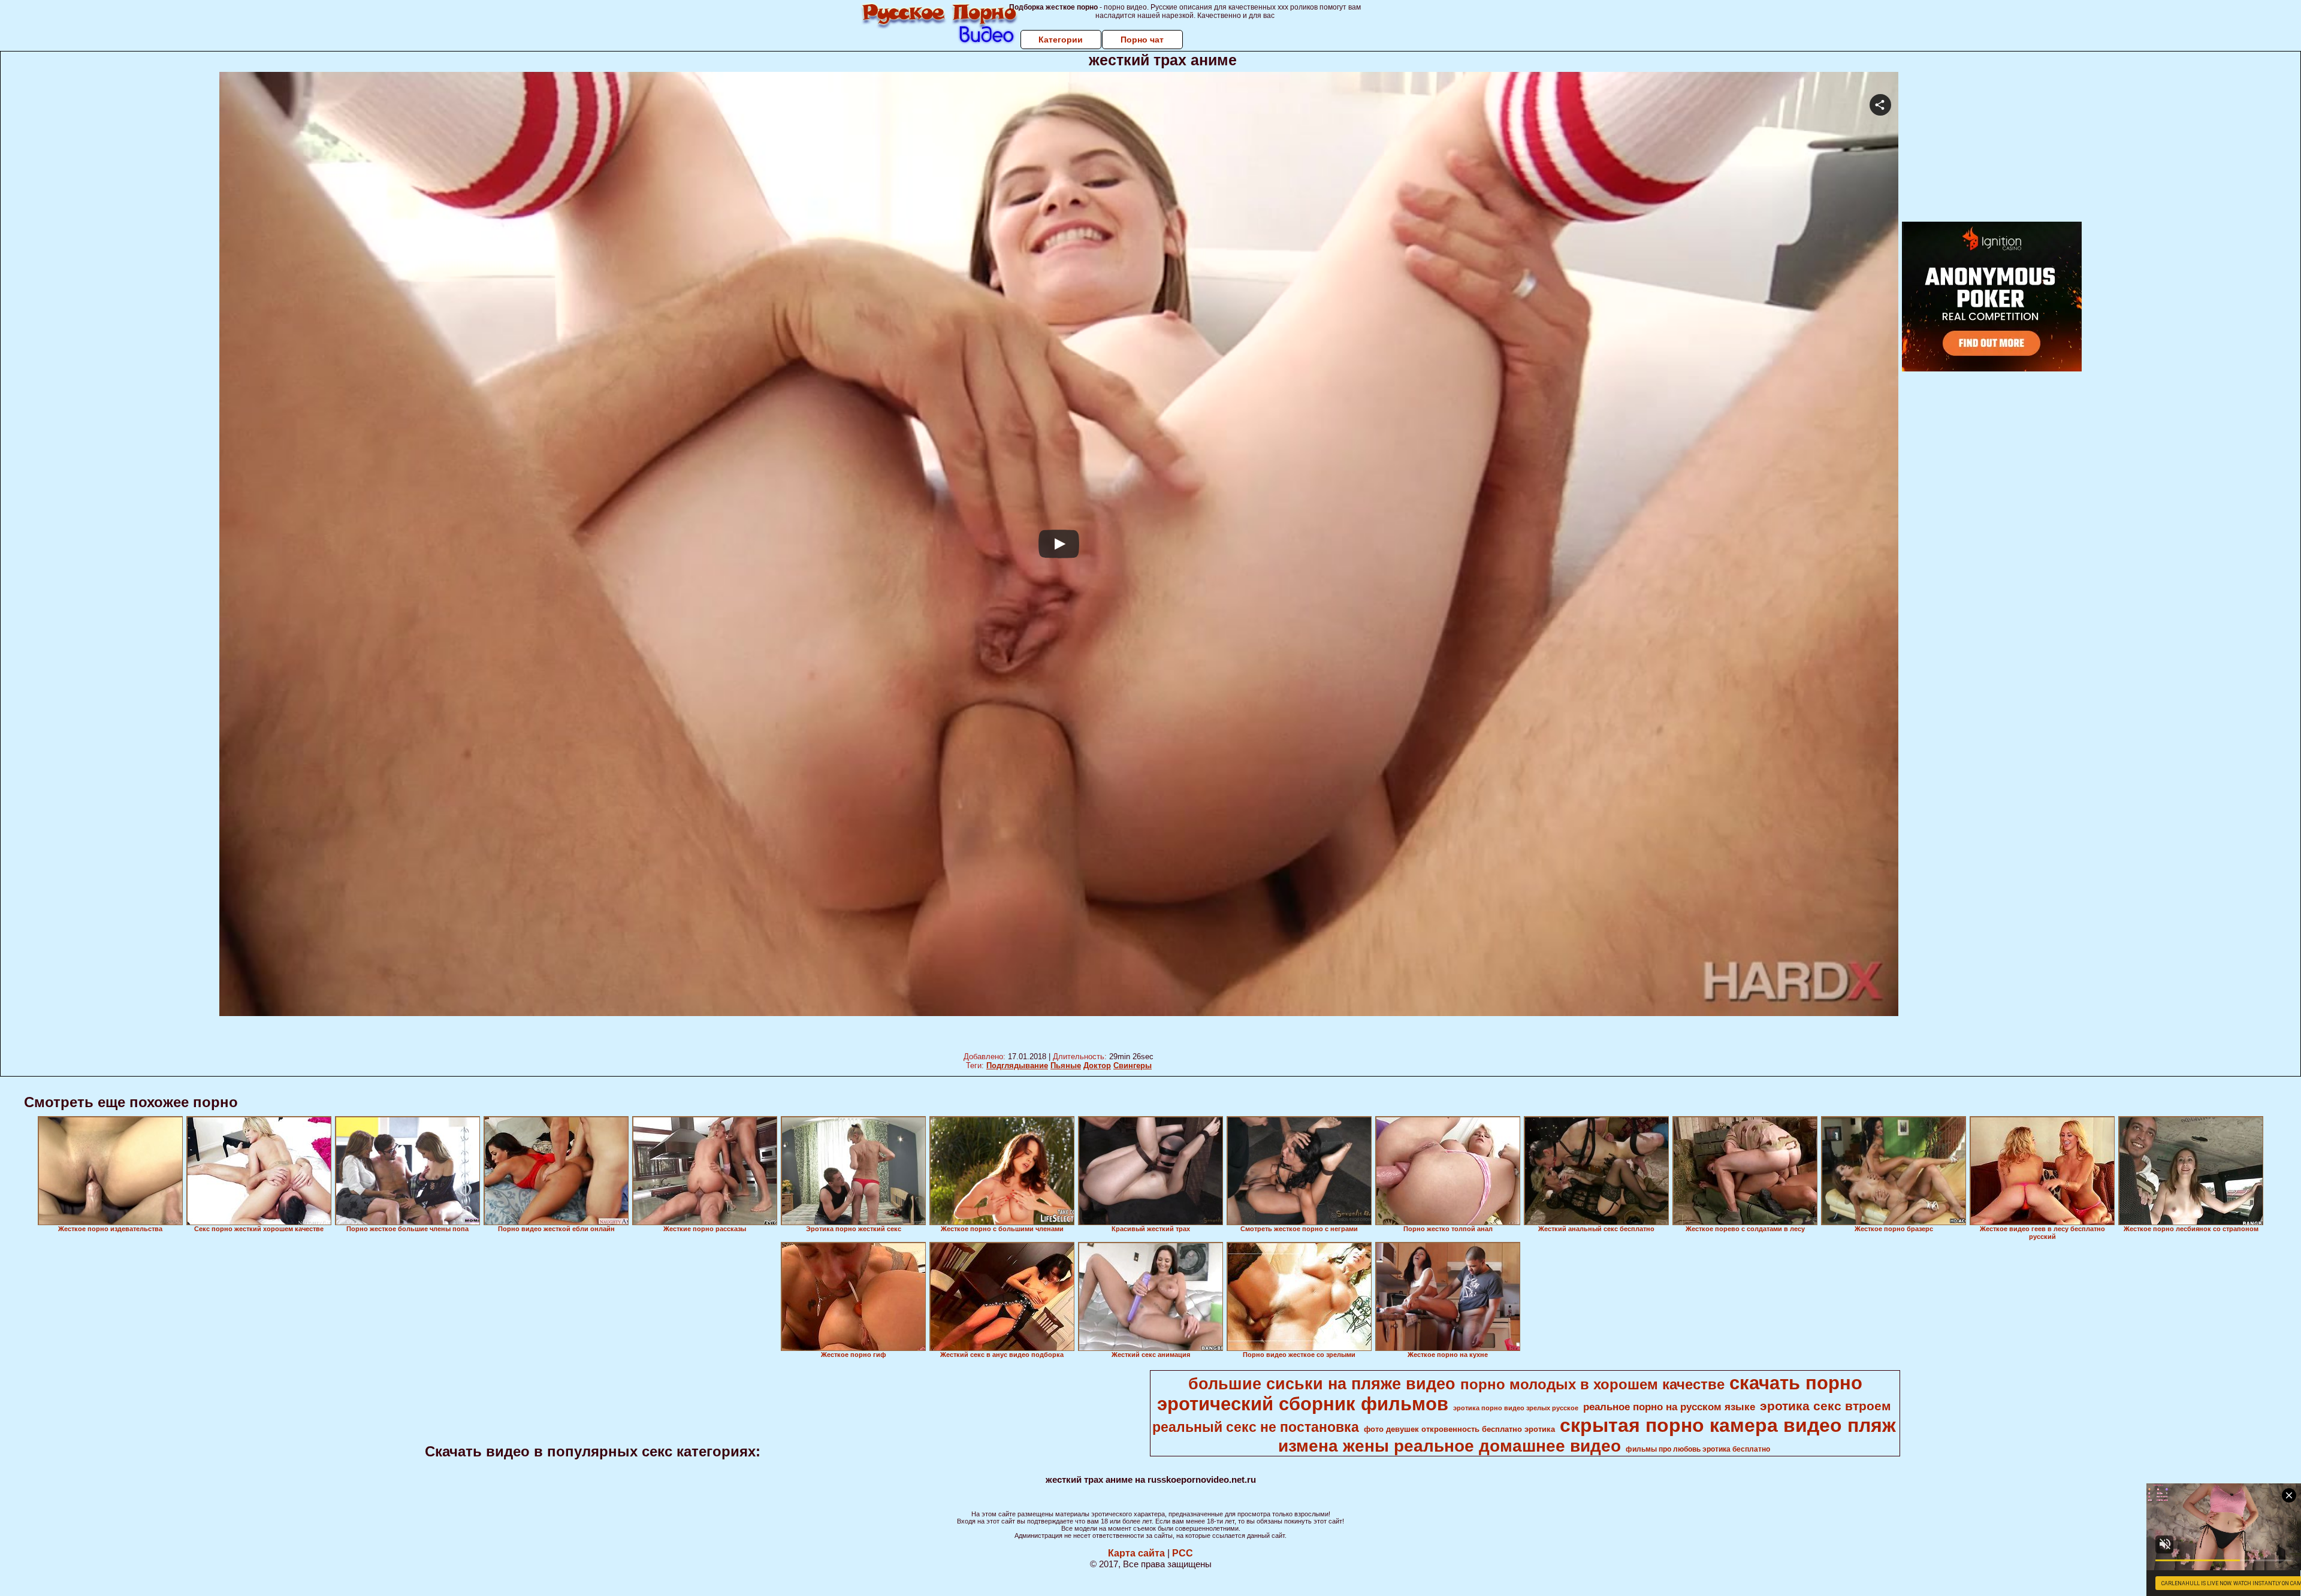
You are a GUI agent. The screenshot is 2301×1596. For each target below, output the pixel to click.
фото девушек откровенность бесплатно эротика (1459, 1429)
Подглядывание (1017, 1065)
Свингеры (1133, 1065)
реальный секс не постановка (1256, 1427)
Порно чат (1142, 40)
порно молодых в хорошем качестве (1592, 1384)
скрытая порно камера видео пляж (1728, 1425)
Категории (1061, 40)
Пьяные (1066, 1065)
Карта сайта (1136, 1553)
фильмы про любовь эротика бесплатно (1698, 1449)
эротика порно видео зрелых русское (1516, 1408)
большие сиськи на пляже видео (1322, 1384)
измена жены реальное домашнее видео (1450, 1446)
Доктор (1097, 1065)
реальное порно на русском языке (1669, 1407)
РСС (1183, 1553)
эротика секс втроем (1826, 1406)
